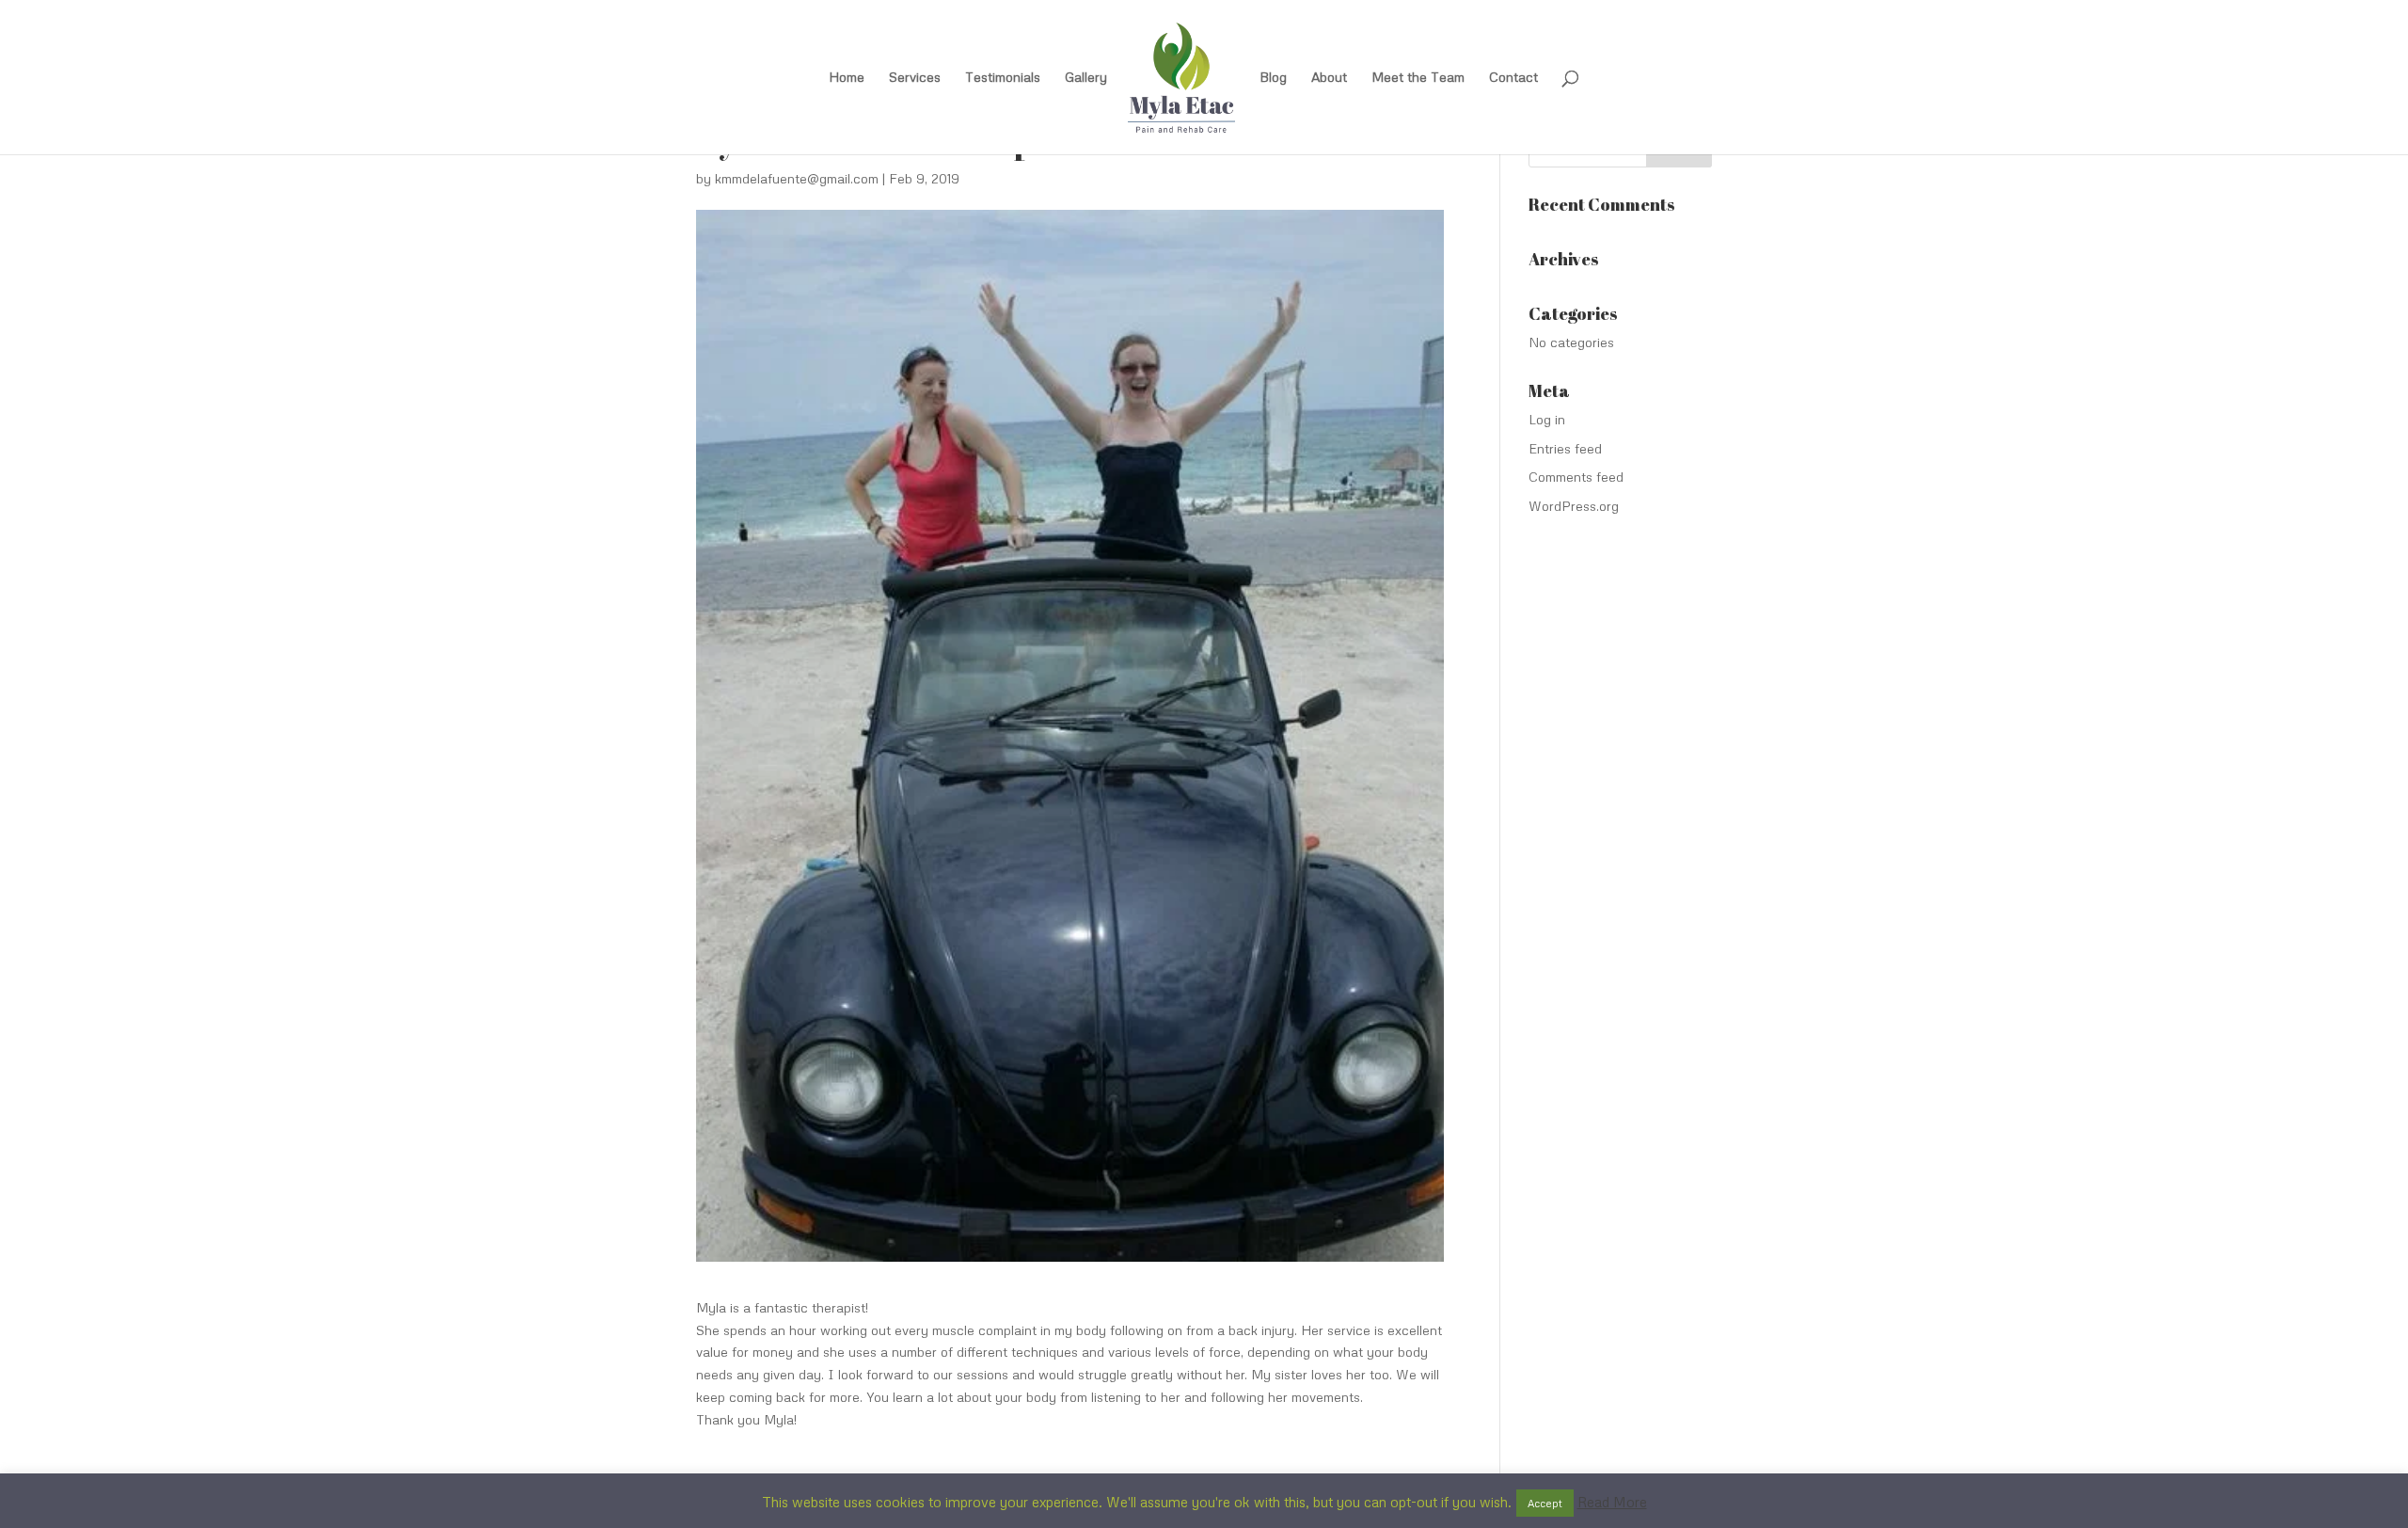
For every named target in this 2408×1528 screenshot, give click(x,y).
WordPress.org (1574, 506)
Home (847, 78)
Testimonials (1003, 78)
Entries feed (1565, 448)
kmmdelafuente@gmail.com (797, 178)
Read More (1612, 1502)
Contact (1513, 78)
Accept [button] (1545, 1503)
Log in (1547, 419)
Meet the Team (1418, 78)
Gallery (1086, 78)
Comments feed (1576, 477)
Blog (1273, 78)
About (1329, 78)
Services (915, 78)
